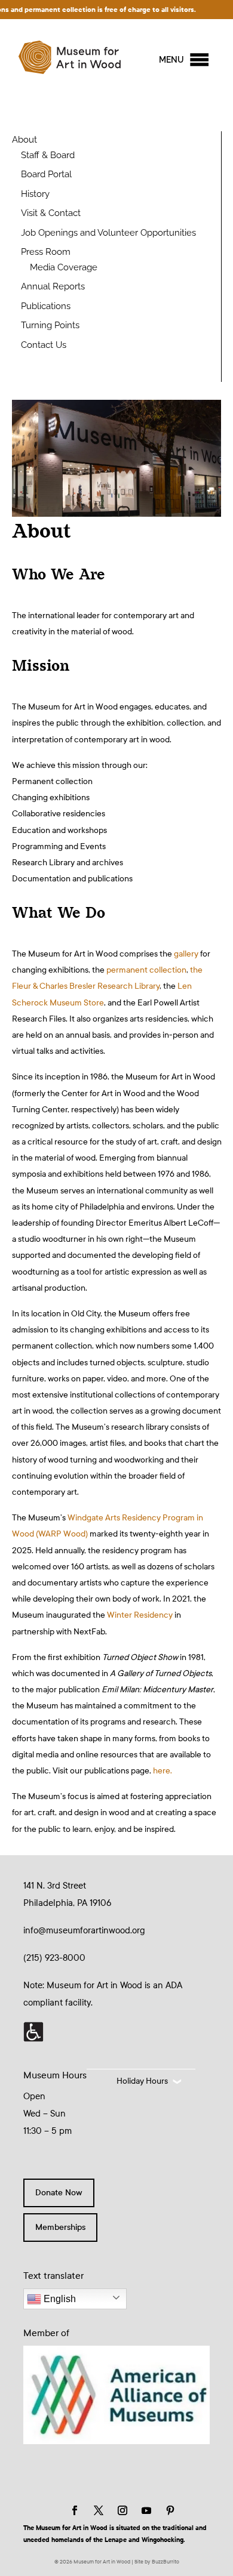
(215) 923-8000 (54, 1958)
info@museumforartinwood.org (84, 1930)
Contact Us (44, 345)
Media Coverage (64, 267)
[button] (171, 60)
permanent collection (146, 970)
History (35, 194)
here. (163, 1771)
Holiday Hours (142, 2081)
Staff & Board (48, 155)
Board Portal (46, 174)
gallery (185, 954)
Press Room (46, 252)
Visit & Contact (51, 213)
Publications (46, 306)
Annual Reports (53, 286)
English (59, 2299)
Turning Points (50, 325)
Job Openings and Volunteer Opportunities (108, 233)
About (24, 140)
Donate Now (59, 2193)
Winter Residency (140, 1615)
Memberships (60, 2227)
